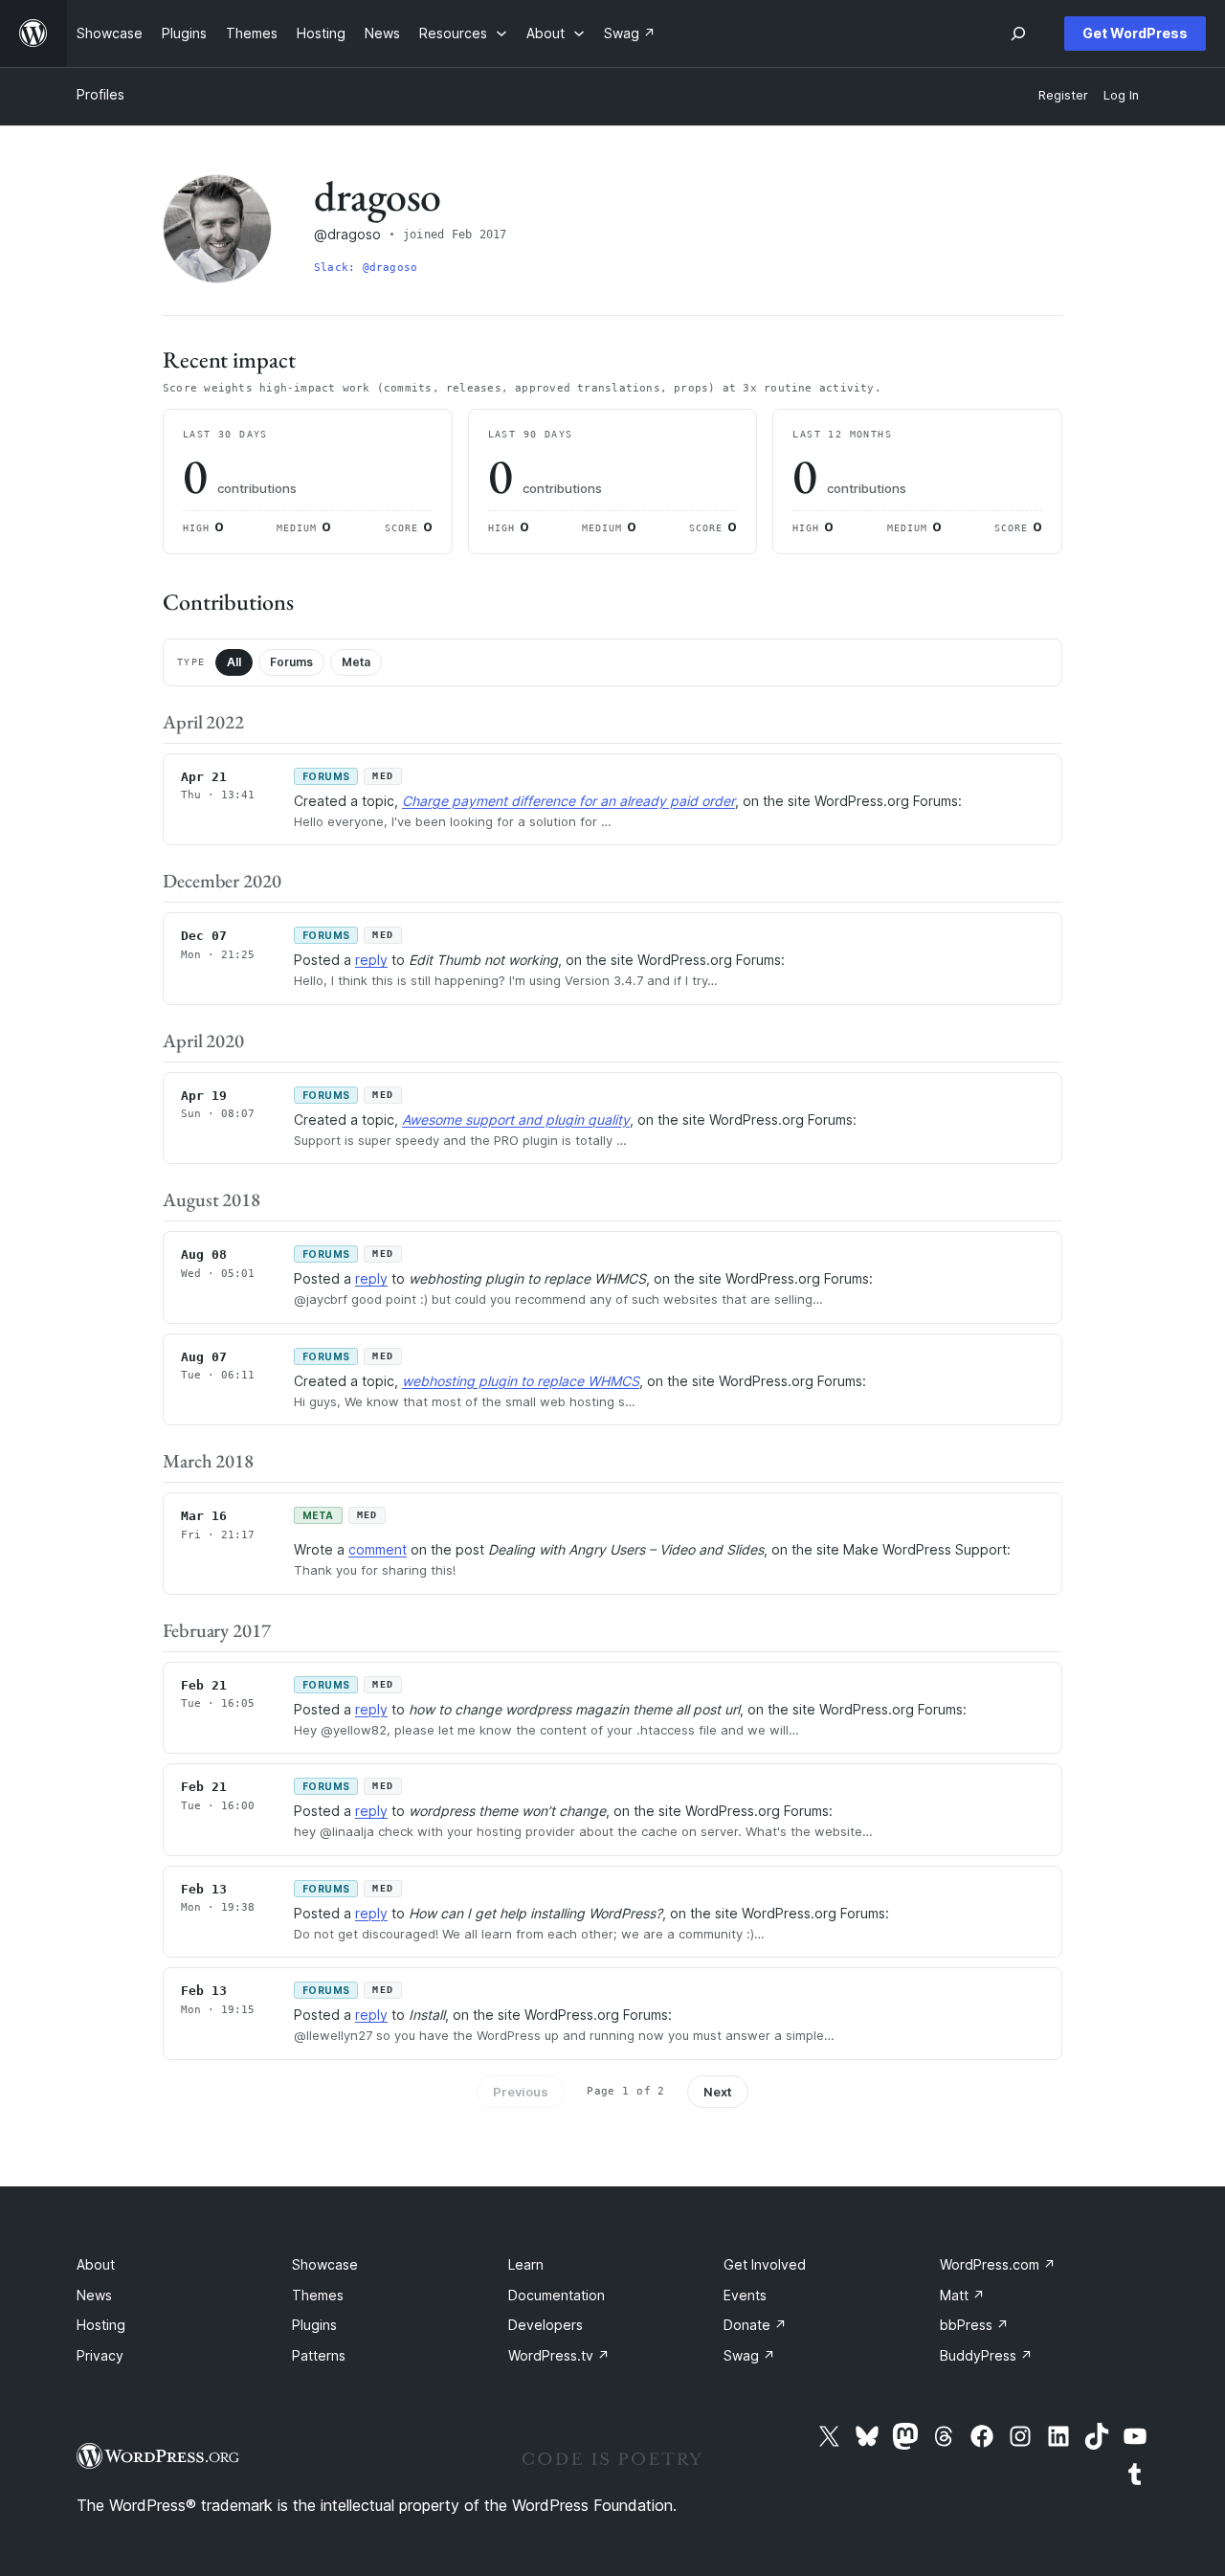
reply (371, 960)
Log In (1121, 95)
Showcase (325, 2264)
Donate (755, 2325)
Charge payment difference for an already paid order (568, 801)
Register (1063, 95)
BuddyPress (986, 2355)
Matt (962, 2295)
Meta (356, 662)
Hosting (101, 2325)
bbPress (974, 2325)
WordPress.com (998, 2264)
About (96, 2264)
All (234, 662)
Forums (291, 662)
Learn (526, 2264)
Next (718, 2092)
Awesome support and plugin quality (516, 1120)
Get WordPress (1135, 33)
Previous (521, 2092)
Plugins (314, 2325)
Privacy (100, 2355)
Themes (318, 2295)
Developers (546, 2325)
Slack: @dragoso (366, 268)
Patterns (319, 2355)
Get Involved (765, 2264)
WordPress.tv (559, 2355)
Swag (749, 2355)
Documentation (557, 2295)
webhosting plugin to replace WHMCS (521, 1381)
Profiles (100, 94)
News (94, 2295)
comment (378, 1549)
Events (745, 2295)
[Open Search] (1018, 34)
